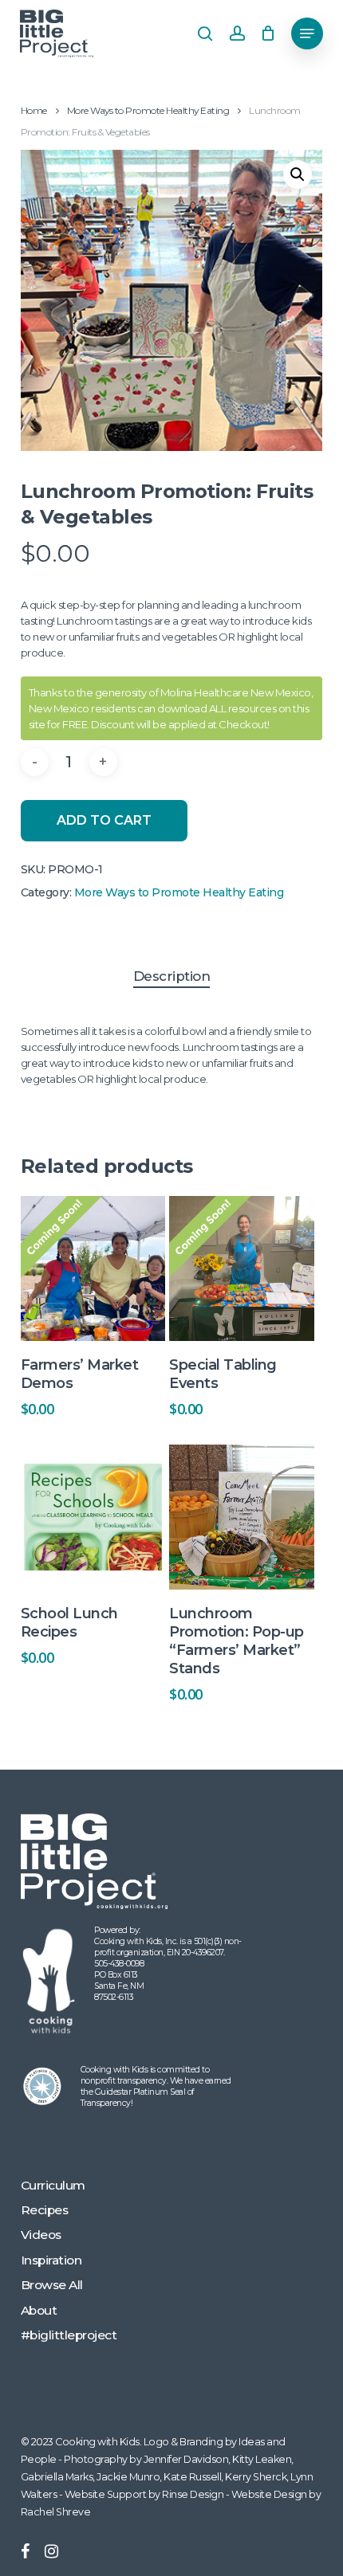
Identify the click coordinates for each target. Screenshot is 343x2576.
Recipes (45, 2210)
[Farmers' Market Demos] (93, 1268)
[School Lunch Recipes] (93, 1517)
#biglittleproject (69, 2335)
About (39, 2310)
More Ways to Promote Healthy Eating (148, 110)
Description (172, 976)
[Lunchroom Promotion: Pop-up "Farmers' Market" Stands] (242, 1517)
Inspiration (51, 2260)
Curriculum (53, 2185)
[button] (307, 33)
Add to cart (104, 820)
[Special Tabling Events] (242, 1268)
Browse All (52, 2285)
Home (34, 110)
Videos (41, 2235)
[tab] (172, 976)
